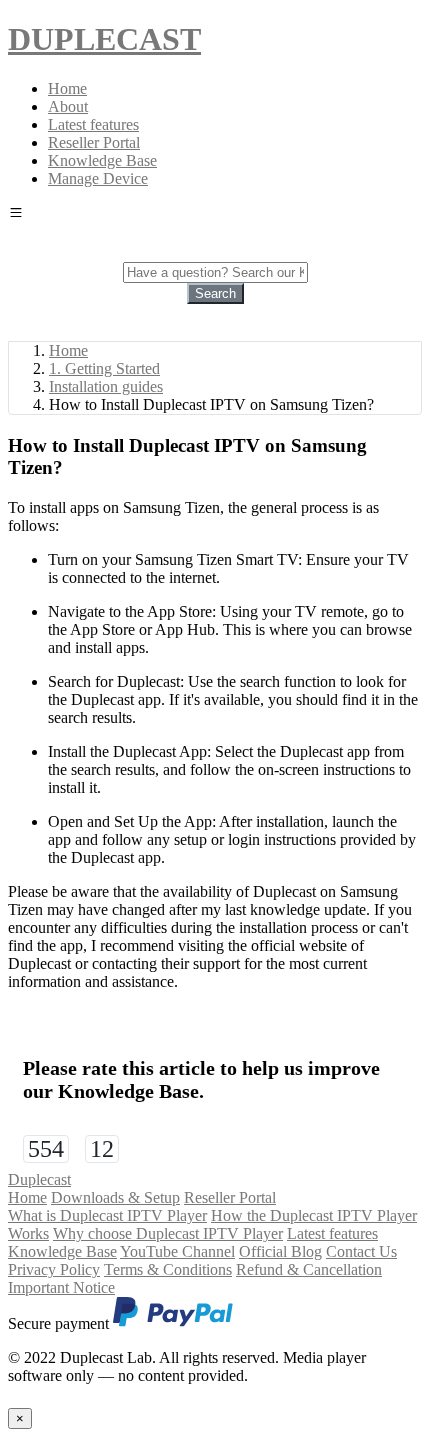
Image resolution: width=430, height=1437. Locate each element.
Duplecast (39, 1179)
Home (67, 88)
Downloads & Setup (115, 1197)
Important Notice (61, 1287)
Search (215, 293)
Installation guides (106, 386)
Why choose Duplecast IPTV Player (168, 1233)
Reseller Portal (94, 142)
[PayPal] (173, 1323)
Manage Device (98, 178)
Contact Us (361, 1251)
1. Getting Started (104, 368)
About (68, 106)
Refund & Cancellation (309, 1269)
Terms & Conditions (168, 1269)
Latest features (93, 124)
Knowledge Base (102, 160)
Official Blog (280, 1251)
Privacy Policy (54, 1269)
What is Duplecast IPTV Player (107, 1215)
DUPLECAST (104, 39)
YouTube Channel (177, 1251)
